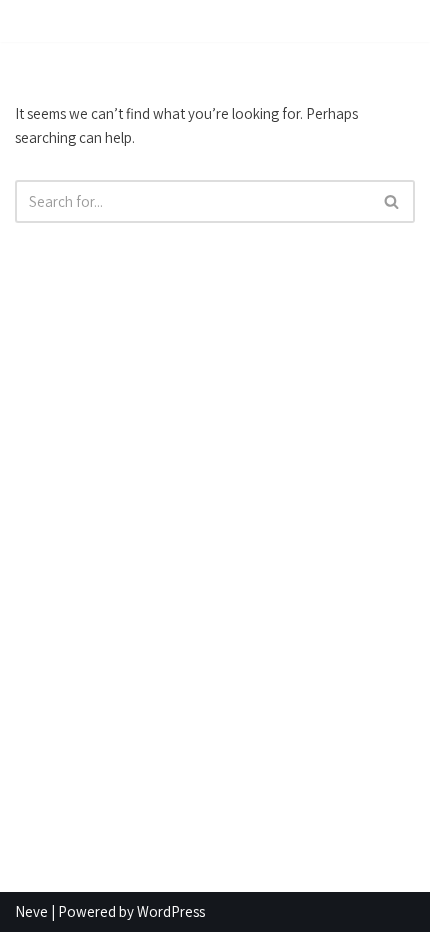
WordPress (171, 911)
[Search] (392, 201)
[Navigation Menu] (391, 21)
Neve (31, 911)
